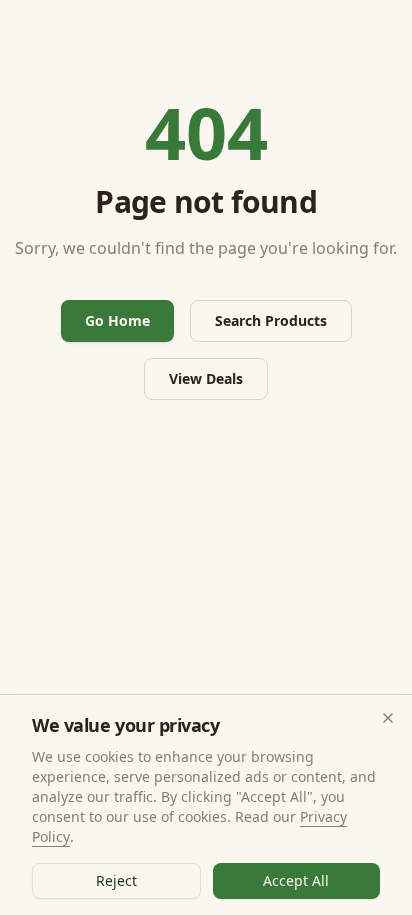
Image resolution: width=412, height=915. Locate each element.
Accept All (296, 880)
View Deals (206, 378)
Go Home (117, 320)
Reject (116, 880)
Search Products (271, 320)
